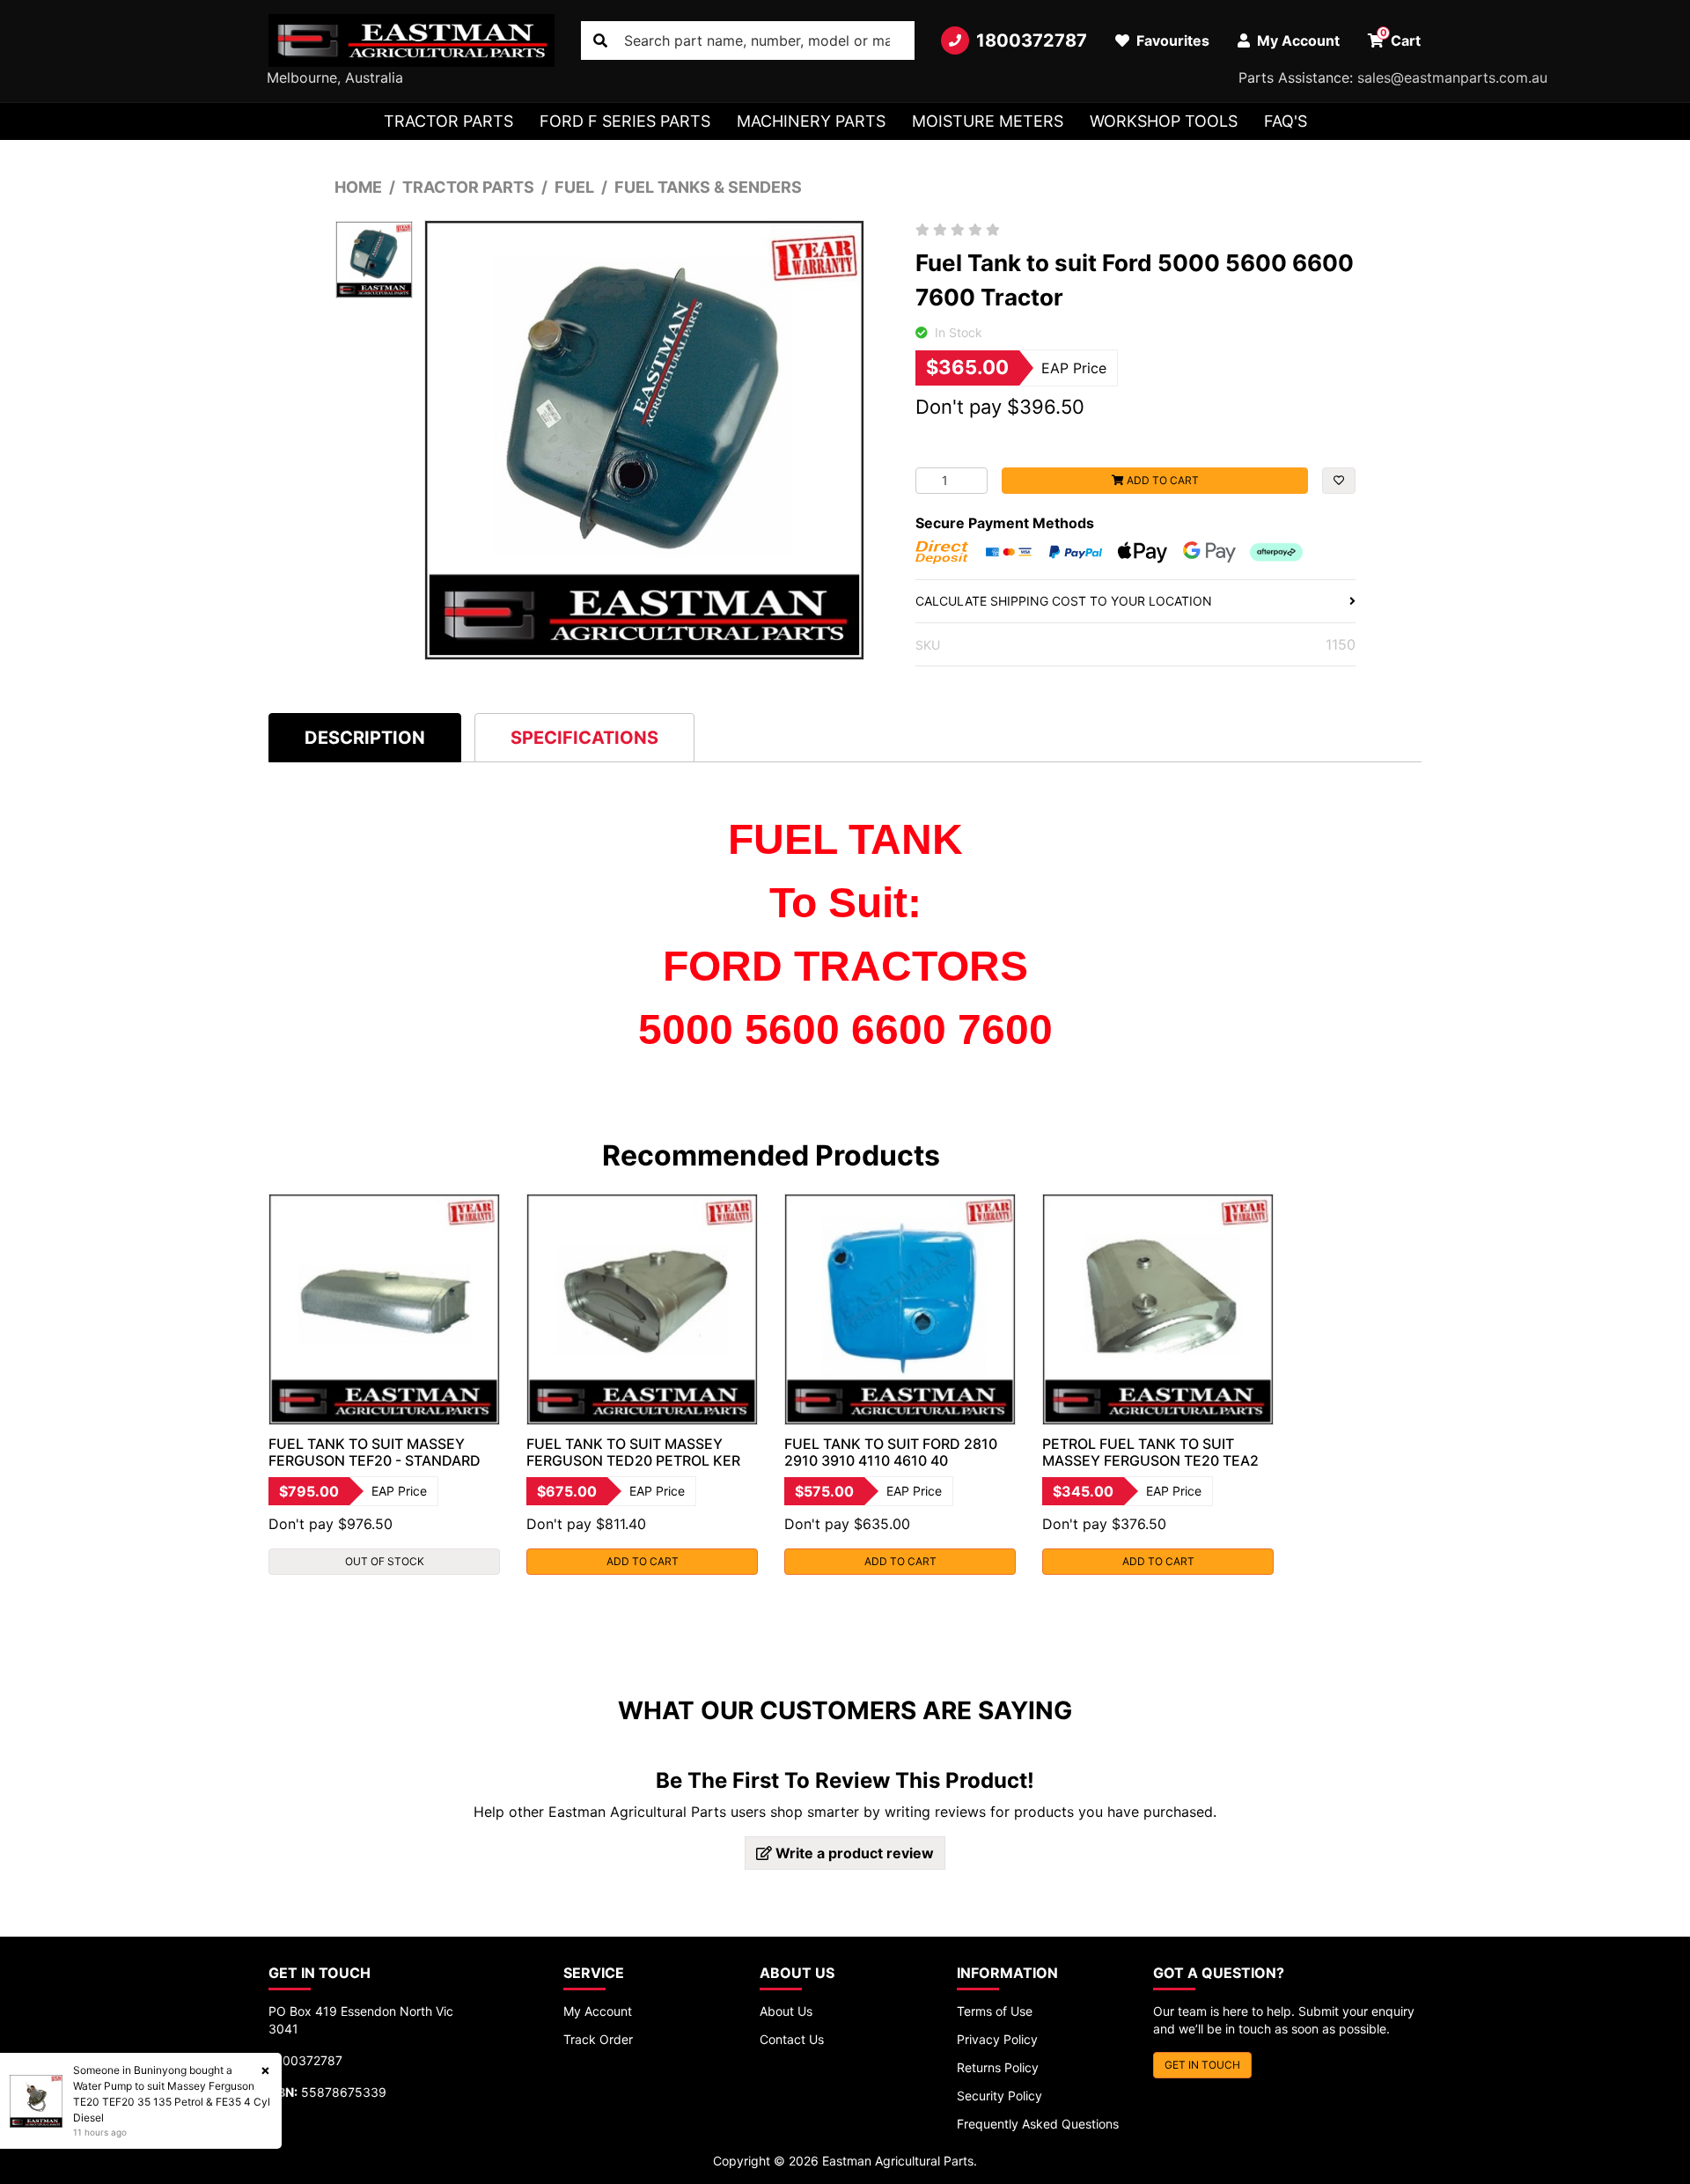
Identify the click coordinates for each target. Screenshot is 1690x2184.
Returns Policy (998, 2067)
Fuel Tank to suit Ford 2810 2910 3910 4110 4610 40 (891, 1452)
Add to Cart (1161, 480)
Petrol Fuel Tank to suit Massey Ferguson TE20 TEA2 (1150, 1452)
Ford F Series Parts (625, 121)
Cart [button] (1401, 38)
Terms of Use (995, 2011)
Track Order (598, 2039)
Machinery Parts (811, 121)
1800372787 (1032, 40)
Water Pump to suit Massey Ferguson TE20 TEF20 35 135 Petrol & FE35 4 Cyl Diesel (172, 2102)
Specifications (584, 738)
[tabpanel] (384, 1384)
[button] (1339, 481)
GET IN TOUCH (1202, 2065)
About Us (786, 2011)
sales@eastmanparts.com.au (1452, 77)
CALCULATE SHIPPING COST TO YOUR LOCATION (1064, 601)
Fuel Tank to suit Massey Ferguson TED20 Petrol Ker (633, 1452)
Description (365, 738)
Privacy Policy (997, 2039)
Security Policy (999, 2096)
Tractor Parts (448, 121)
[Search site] (600, 40)
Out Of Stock (385, 1561)
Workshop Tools (1164, 121)
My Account (598, 2011)
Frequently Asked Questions (1038, 2124)
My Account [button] (1297, 40)
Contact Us (792, 2039)
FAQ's (1286, 121)
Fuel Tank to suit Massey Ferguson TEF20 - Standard (375, 1452)
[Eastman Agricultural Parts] (411, 40)
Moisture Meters (988, 121)
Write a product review (853, 1853)
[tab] (365, 737)
